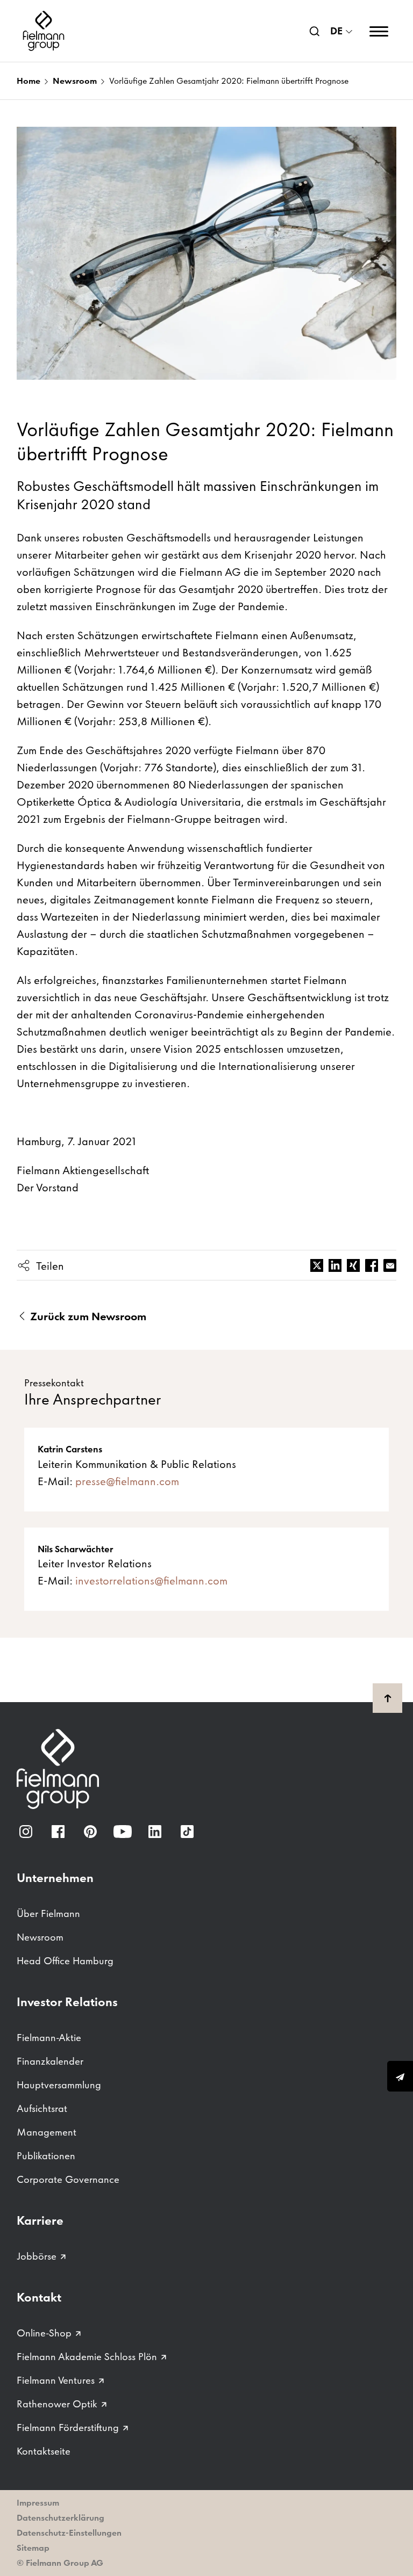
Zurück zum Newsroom (87, 1316)
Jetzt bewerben (400, 2076)
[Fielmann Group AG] (44, 31)
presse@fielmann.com (127, 1481)
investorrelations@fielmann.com (151, 1581)
